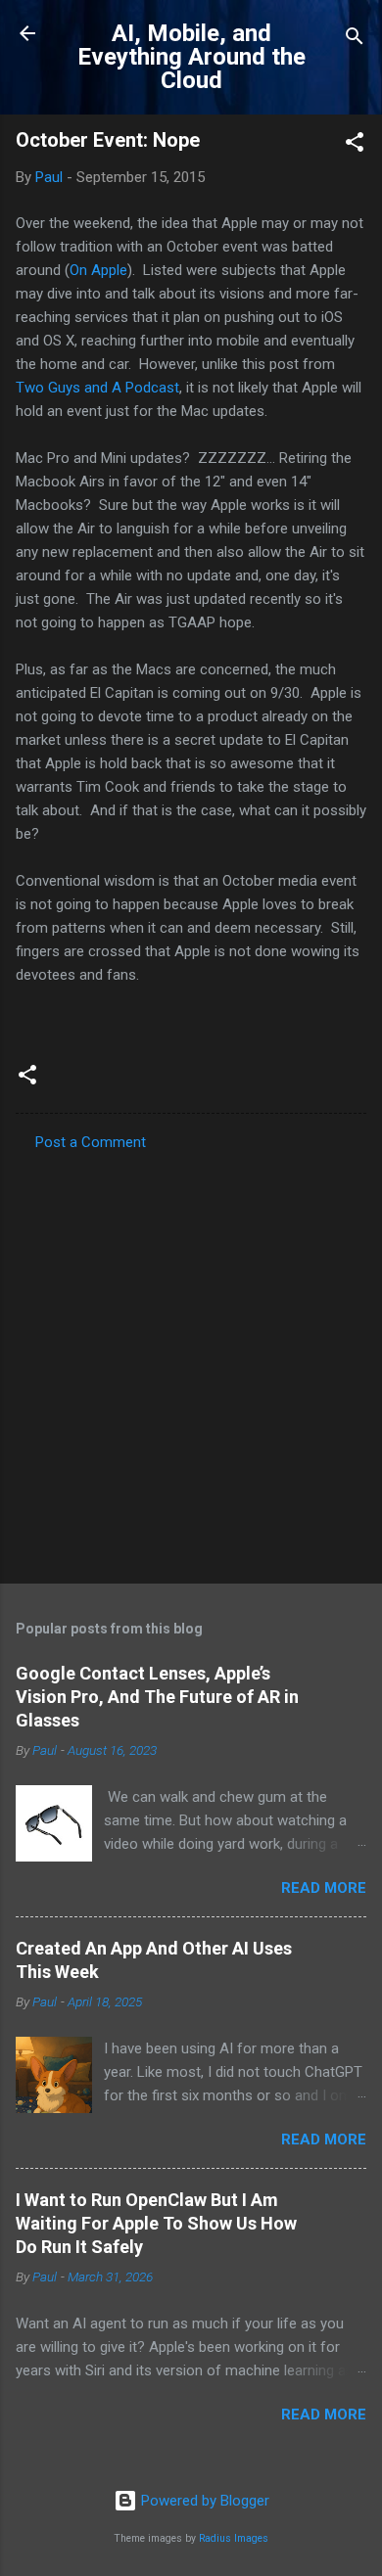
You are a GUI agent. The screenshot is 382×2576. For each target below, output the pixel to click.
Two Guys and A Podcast (97, 388)
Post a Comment (91, 1142)
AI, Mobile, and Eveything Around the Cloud (191, 57)
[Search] (355, 40)
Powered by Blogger (203, 2501)
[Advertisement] (191, 1361)
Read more (324, 1888)
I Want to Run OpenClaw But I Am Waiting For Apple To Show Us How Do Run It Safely (156, 2223)
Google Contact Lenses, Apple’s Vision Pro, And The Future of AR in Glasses (157, 1697)
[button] (355, 145)
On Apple (98, 270)
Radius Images (234, 2538)
